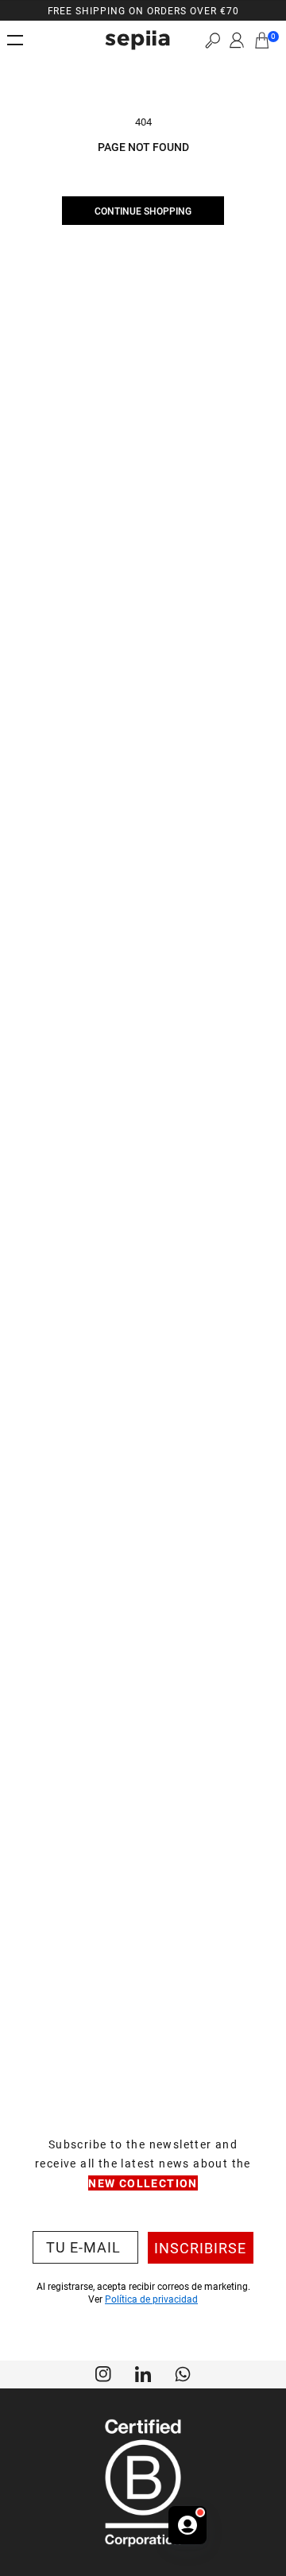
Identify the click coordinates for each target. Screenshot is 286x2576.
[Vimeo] (143, 2373)
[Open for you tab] (187, 2525)
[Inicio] (137, 40)
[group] (143, 10)
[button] (213, 40)
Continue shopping (143, 211)
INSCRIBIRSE (200, 2248)
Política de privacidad (151, 2299)
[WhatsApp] (183, 2373)
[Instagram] (103, 2373)
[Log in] (237, 41)
